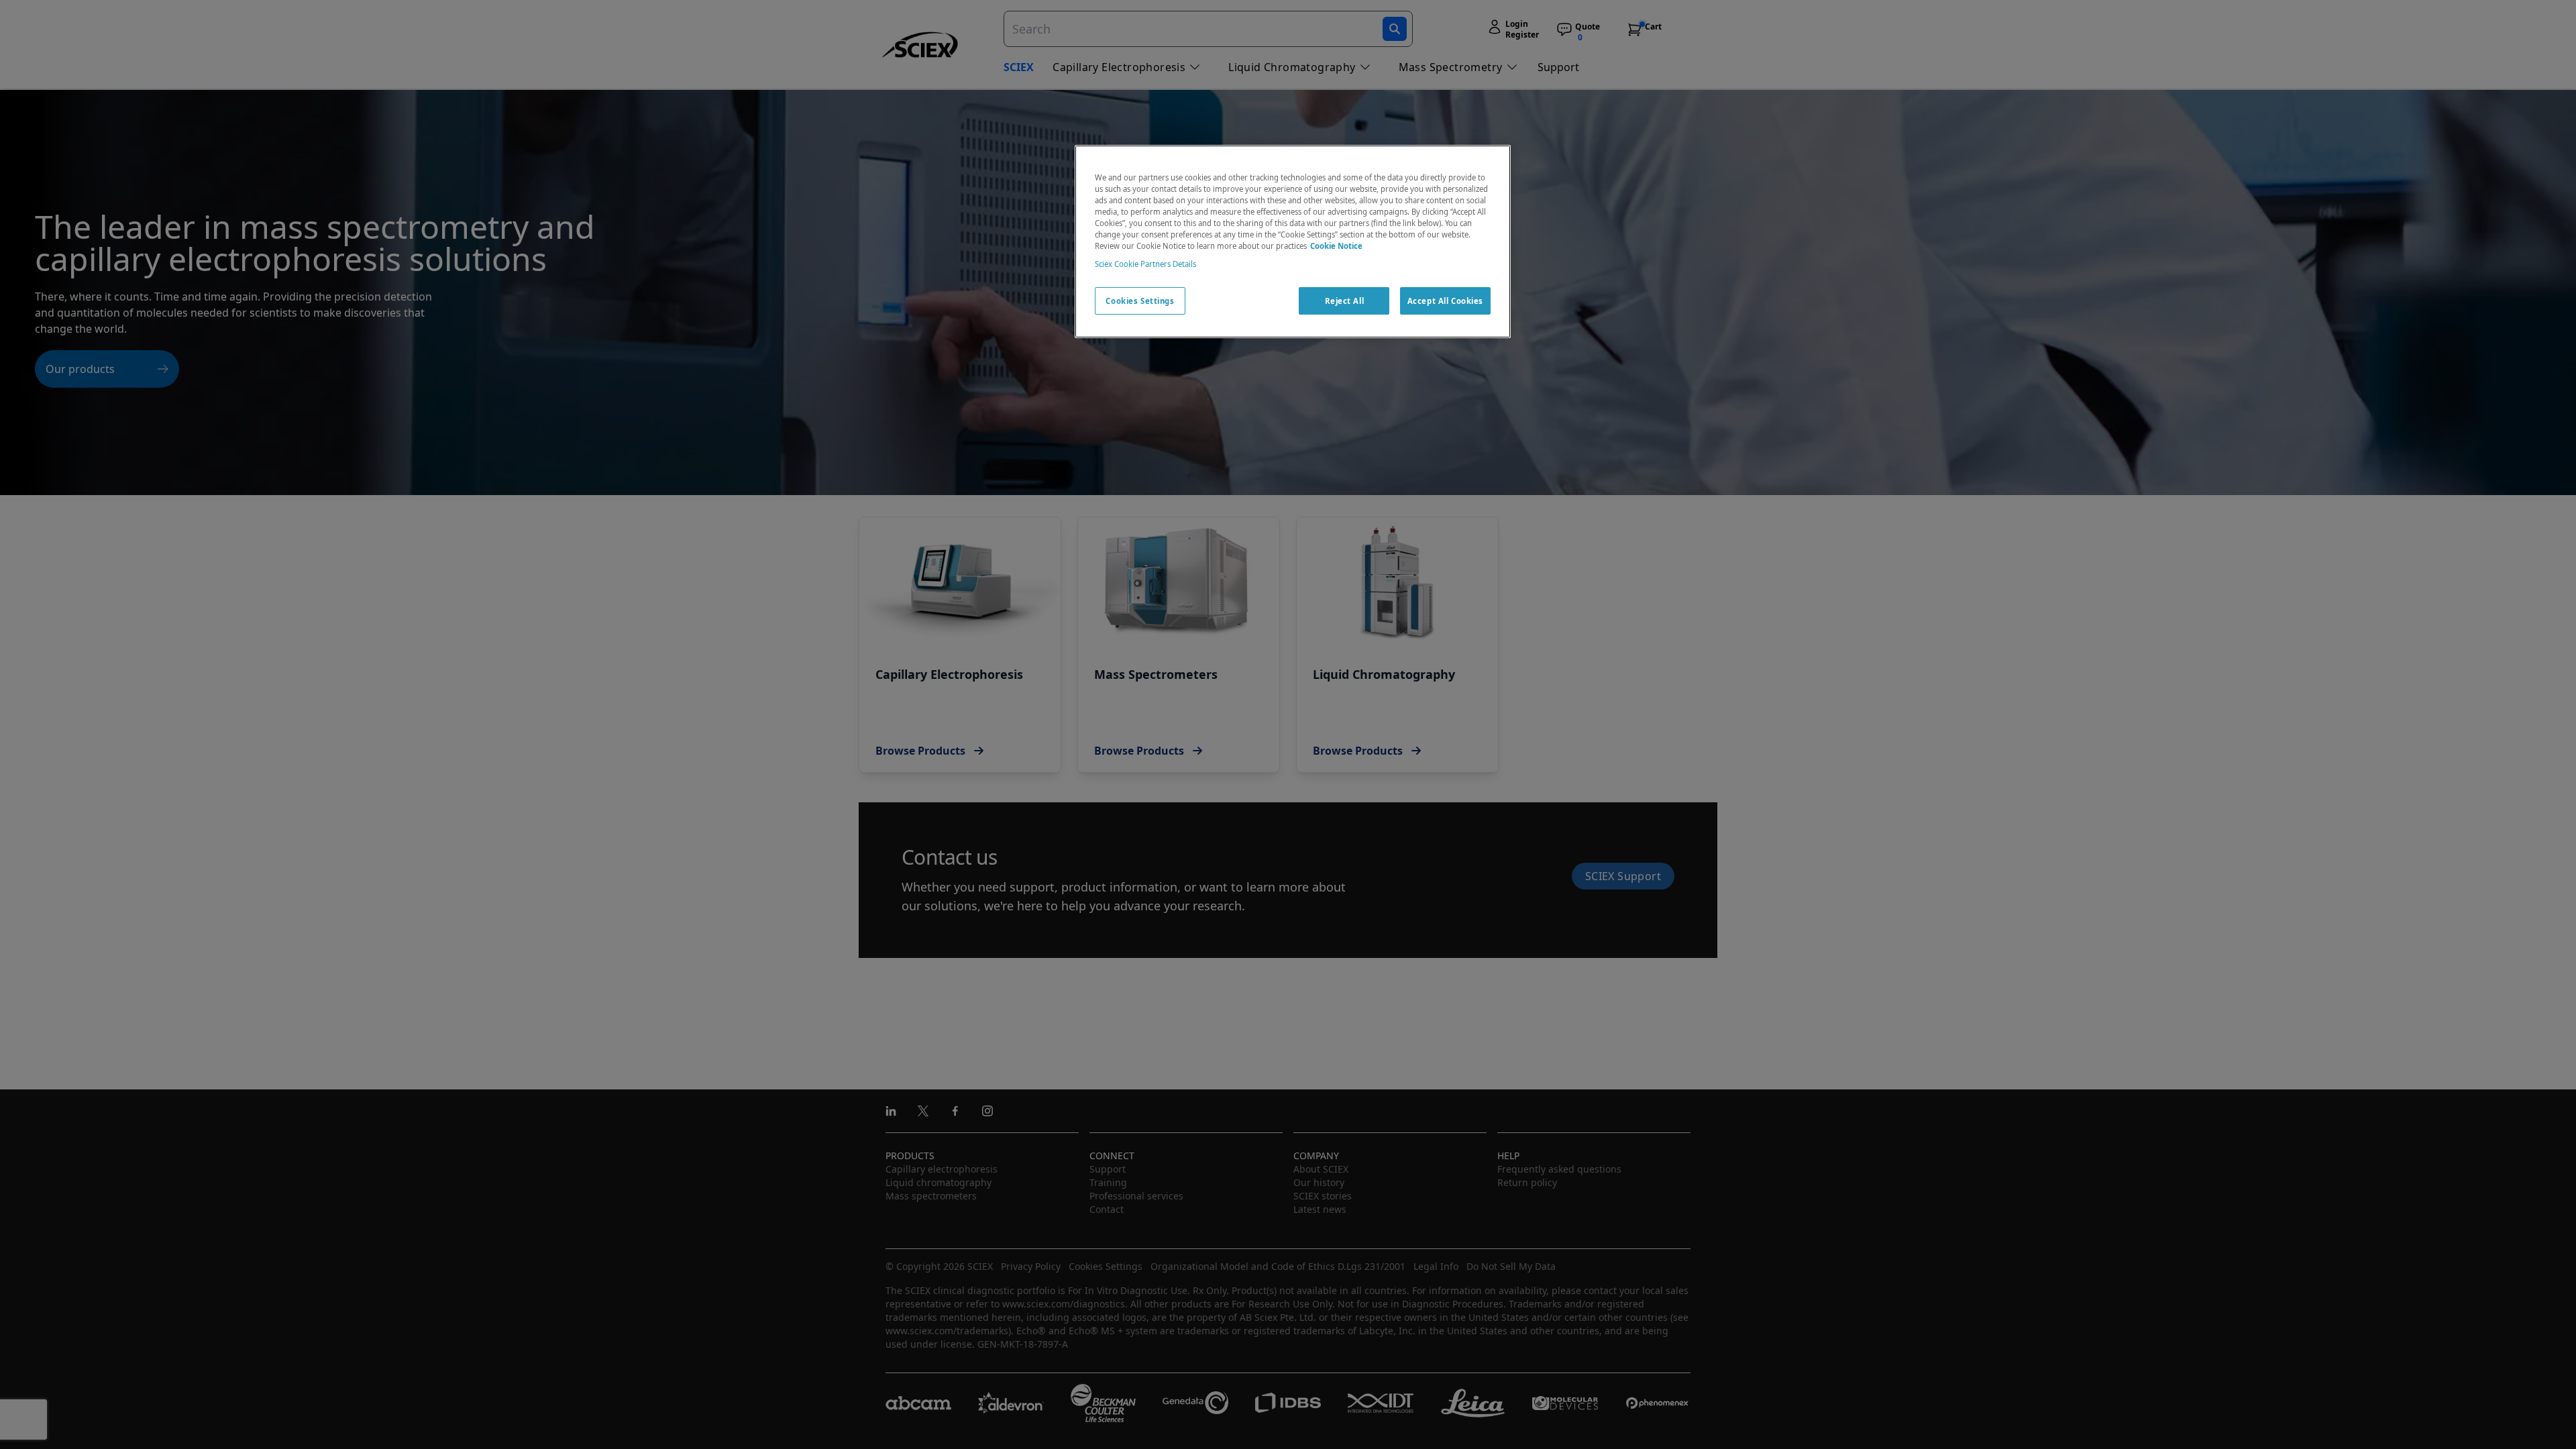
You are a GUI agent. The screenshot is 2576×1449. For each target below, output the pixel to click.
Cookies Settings (1140, 301)
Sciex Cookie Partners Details (1145, 264)
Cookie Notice (1336, 246)
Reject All (1345, 301)
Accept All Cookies (1445, 301)
